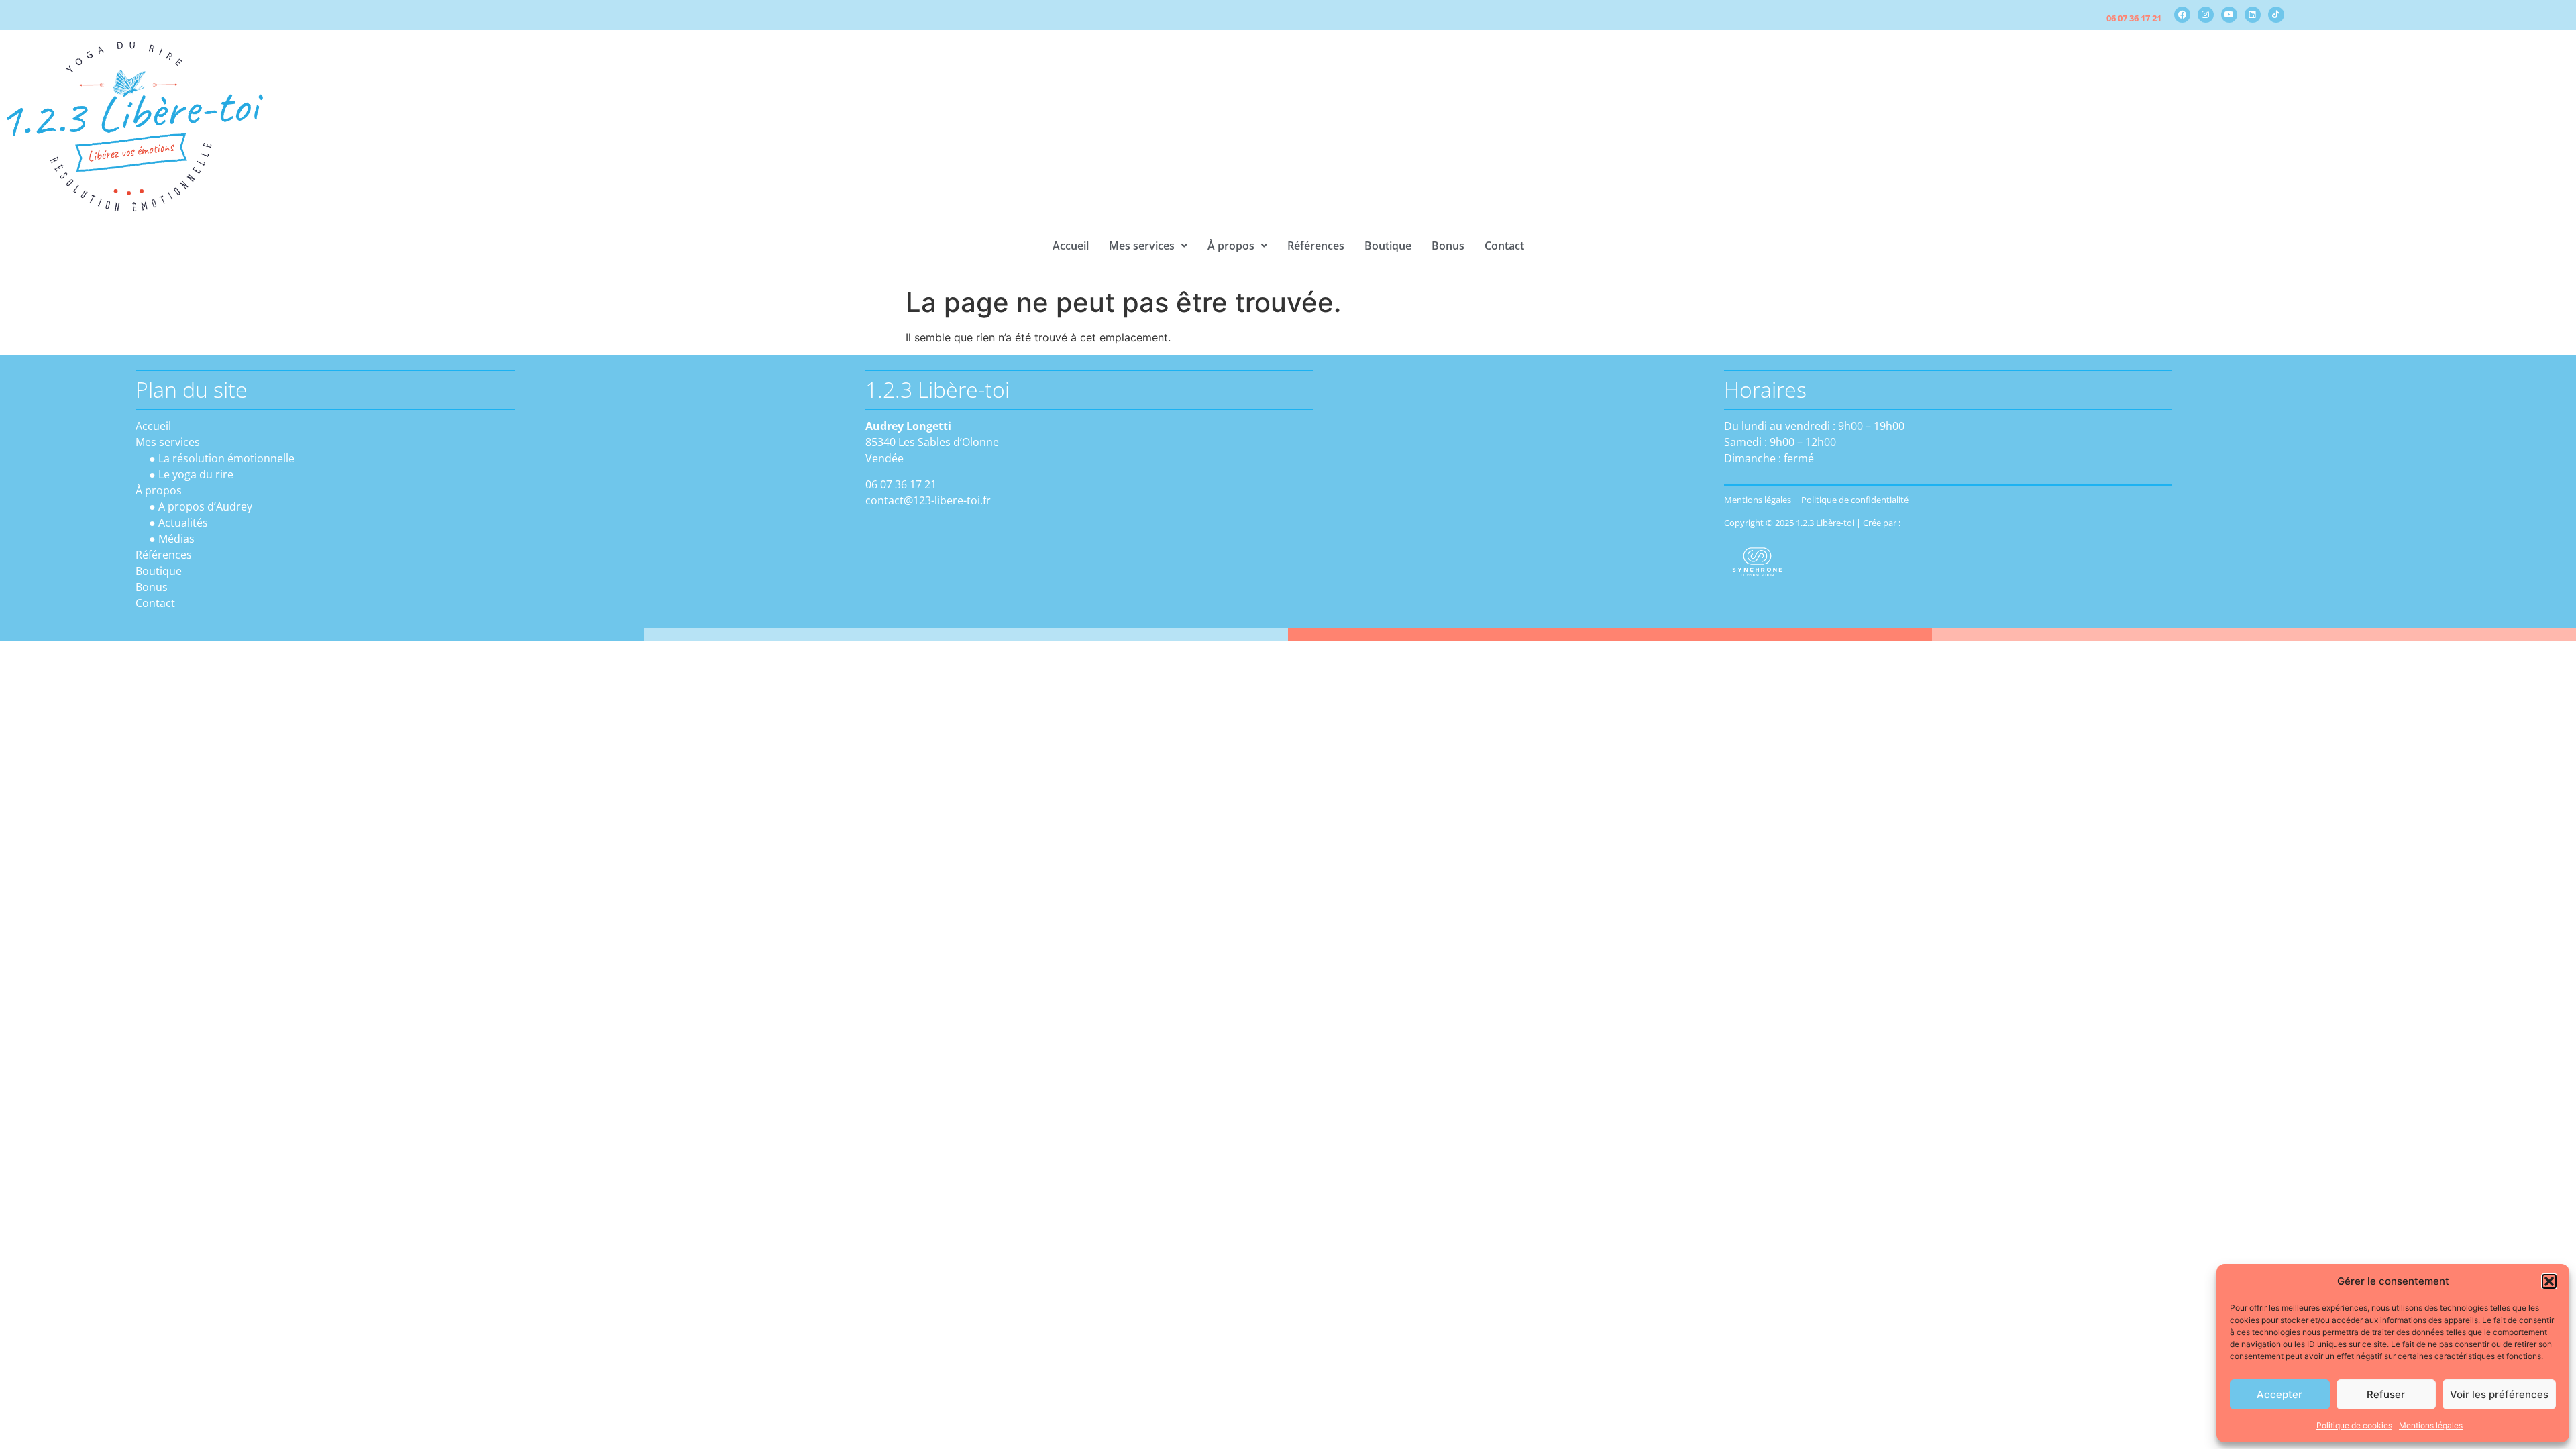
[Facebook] (2182, 15)
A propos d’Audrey (205, 506)
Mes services (1142, 246)
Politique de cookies (2354, 1425)
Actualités (183, 523)
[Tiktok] (2276, 15)
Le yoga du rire (196, 474)
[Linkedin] (2253, 15)
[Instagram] (2206, 15)
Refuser (2386, 1394)
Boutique (1388, 246)
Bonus (1448, 246)
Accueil (1071, 246)
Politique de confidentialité (1855, 500)
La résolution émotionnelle (226, 458)
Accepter (2279, 1394)
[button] (2549, 1281)
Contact (1504, 246)
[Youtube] (2229, 15)
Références (1316, 246)
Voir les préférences (2499, 1394)
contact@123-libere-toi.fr (928, 500)
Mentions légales (2431, 1425)
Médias (176, 539)
